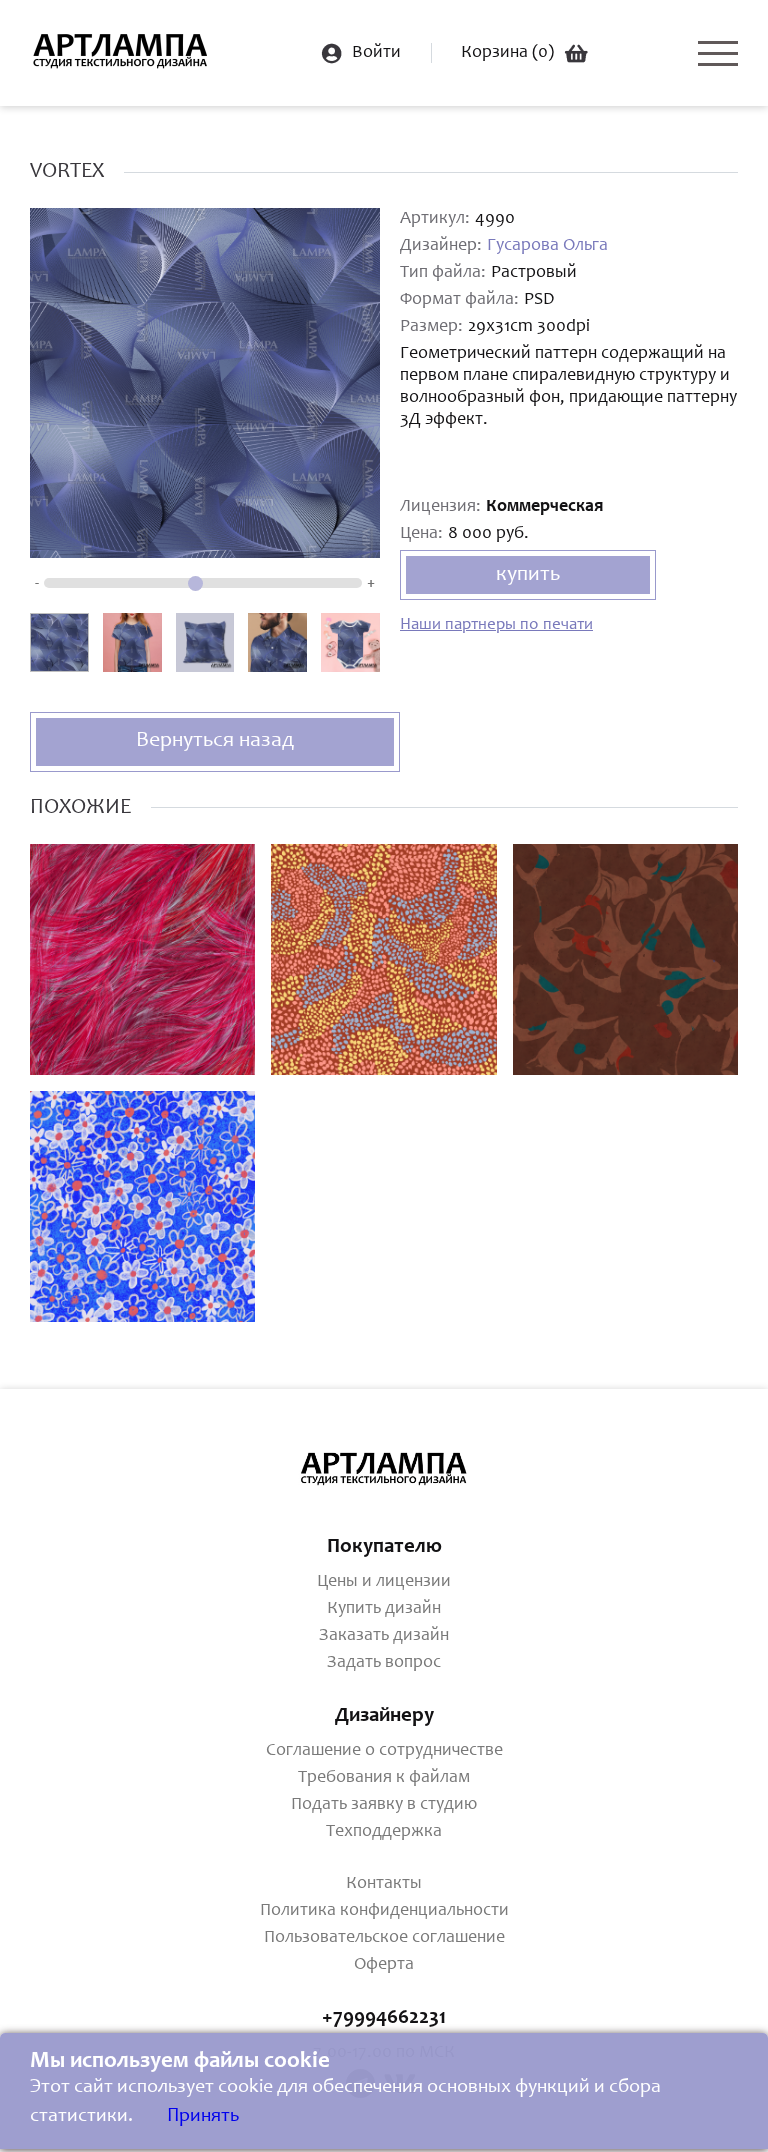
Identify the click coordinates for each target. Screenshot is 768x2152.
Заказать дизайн (384, 1636)
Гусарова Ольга (547, 246)
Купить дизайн (384, 1609)
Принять (203, 2117)
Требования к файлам (384, 1778)
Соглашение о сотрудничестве (384, 1751)
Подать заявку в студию (384, 1805)
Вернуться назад (215, 741)
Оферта (384, 1965)
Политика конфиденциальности (384, 1911)
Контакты (384, 1884)
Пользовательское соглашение (384, 1938)
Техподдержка (384, 1832)
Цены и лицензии (384, 1582)
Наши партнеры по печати (496, 625)
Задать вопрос (384, 1663)
